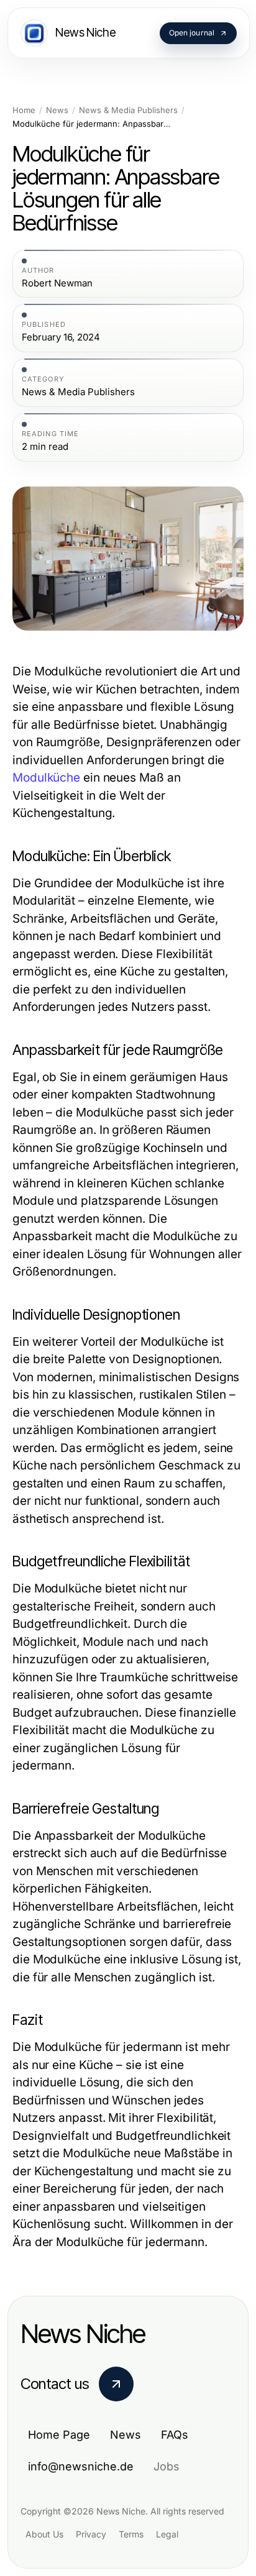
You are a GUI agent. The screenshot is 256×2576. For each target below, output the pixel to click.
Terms (131, 2534)
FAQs (175, 2435)
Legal (167, 2534)
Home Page (59, 2435)
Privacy (91, 2534)
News (57, 110)
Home (24, 110)
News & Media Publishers (128, 110)
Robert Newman (57, 283)
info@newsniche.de (81, 2466)
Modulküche (46, 778)
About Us (44, 2534)
